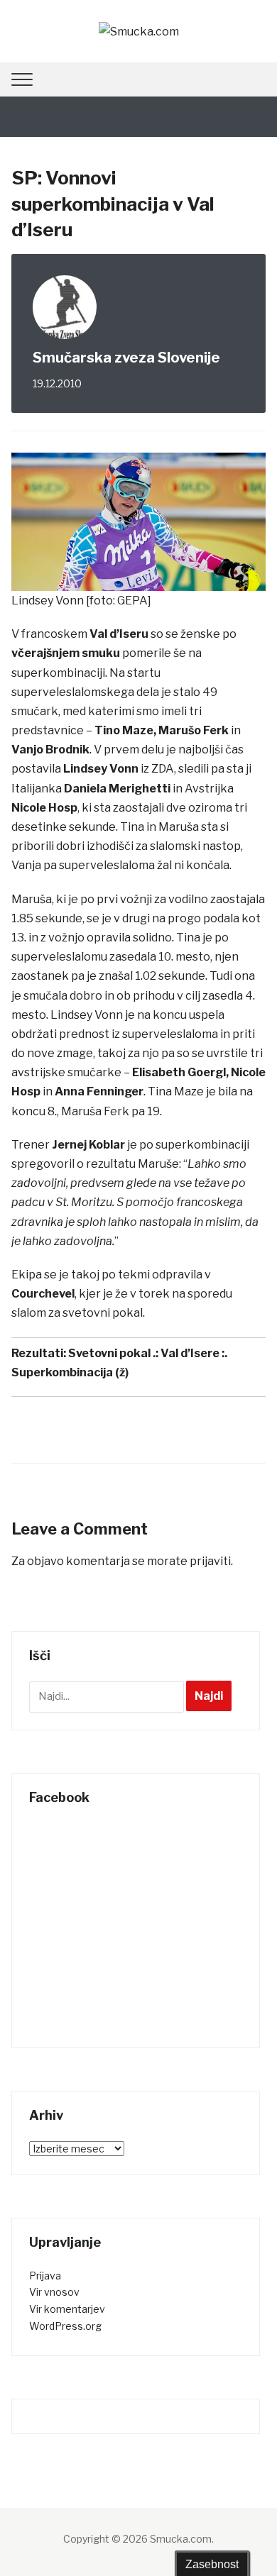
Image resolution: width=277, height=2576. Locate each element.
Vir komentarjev (67, 2309)
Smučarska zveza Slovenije (126, 358)
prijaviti (210, 1561)
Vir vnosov (54, 2292)
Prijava (45, 2276)
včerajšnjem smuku (66, 653)
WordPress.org (65, 2326)
